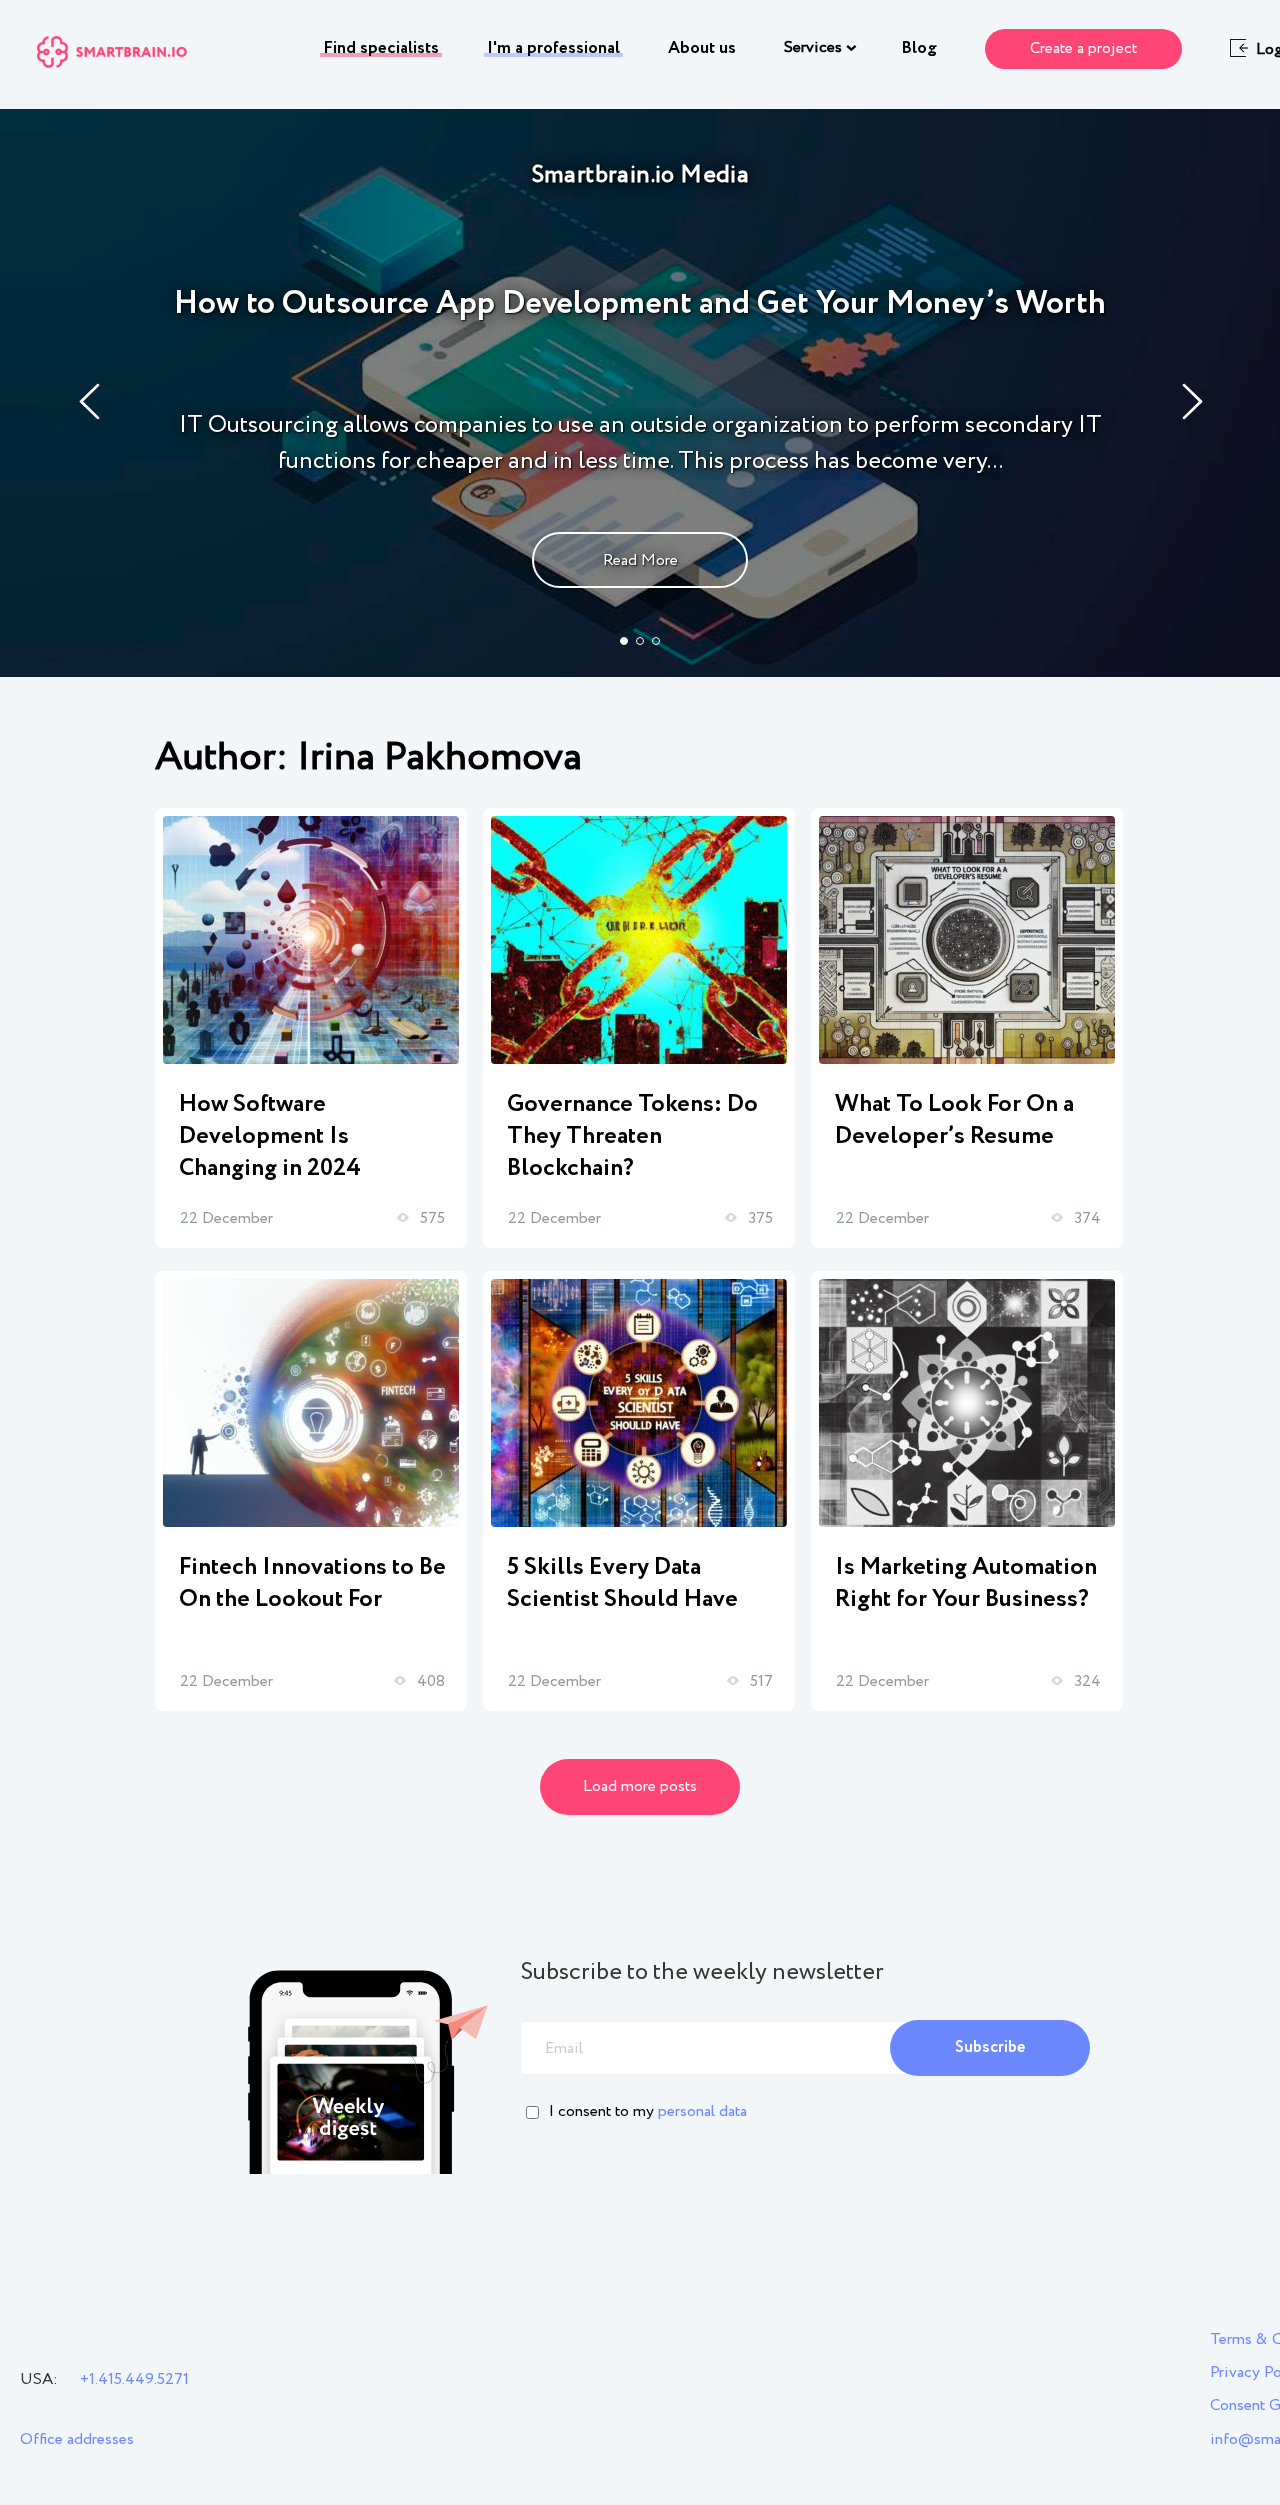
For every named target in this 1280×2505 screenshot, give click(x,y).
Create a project (1083, 48)
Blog (919, 48)
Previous (90, 401)
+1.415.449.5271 (134, 2379)
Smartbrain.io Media (640, 175)
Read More (640, 560)
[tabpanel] (640, 393)
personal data (702, 2111)
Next (1193, 401)
